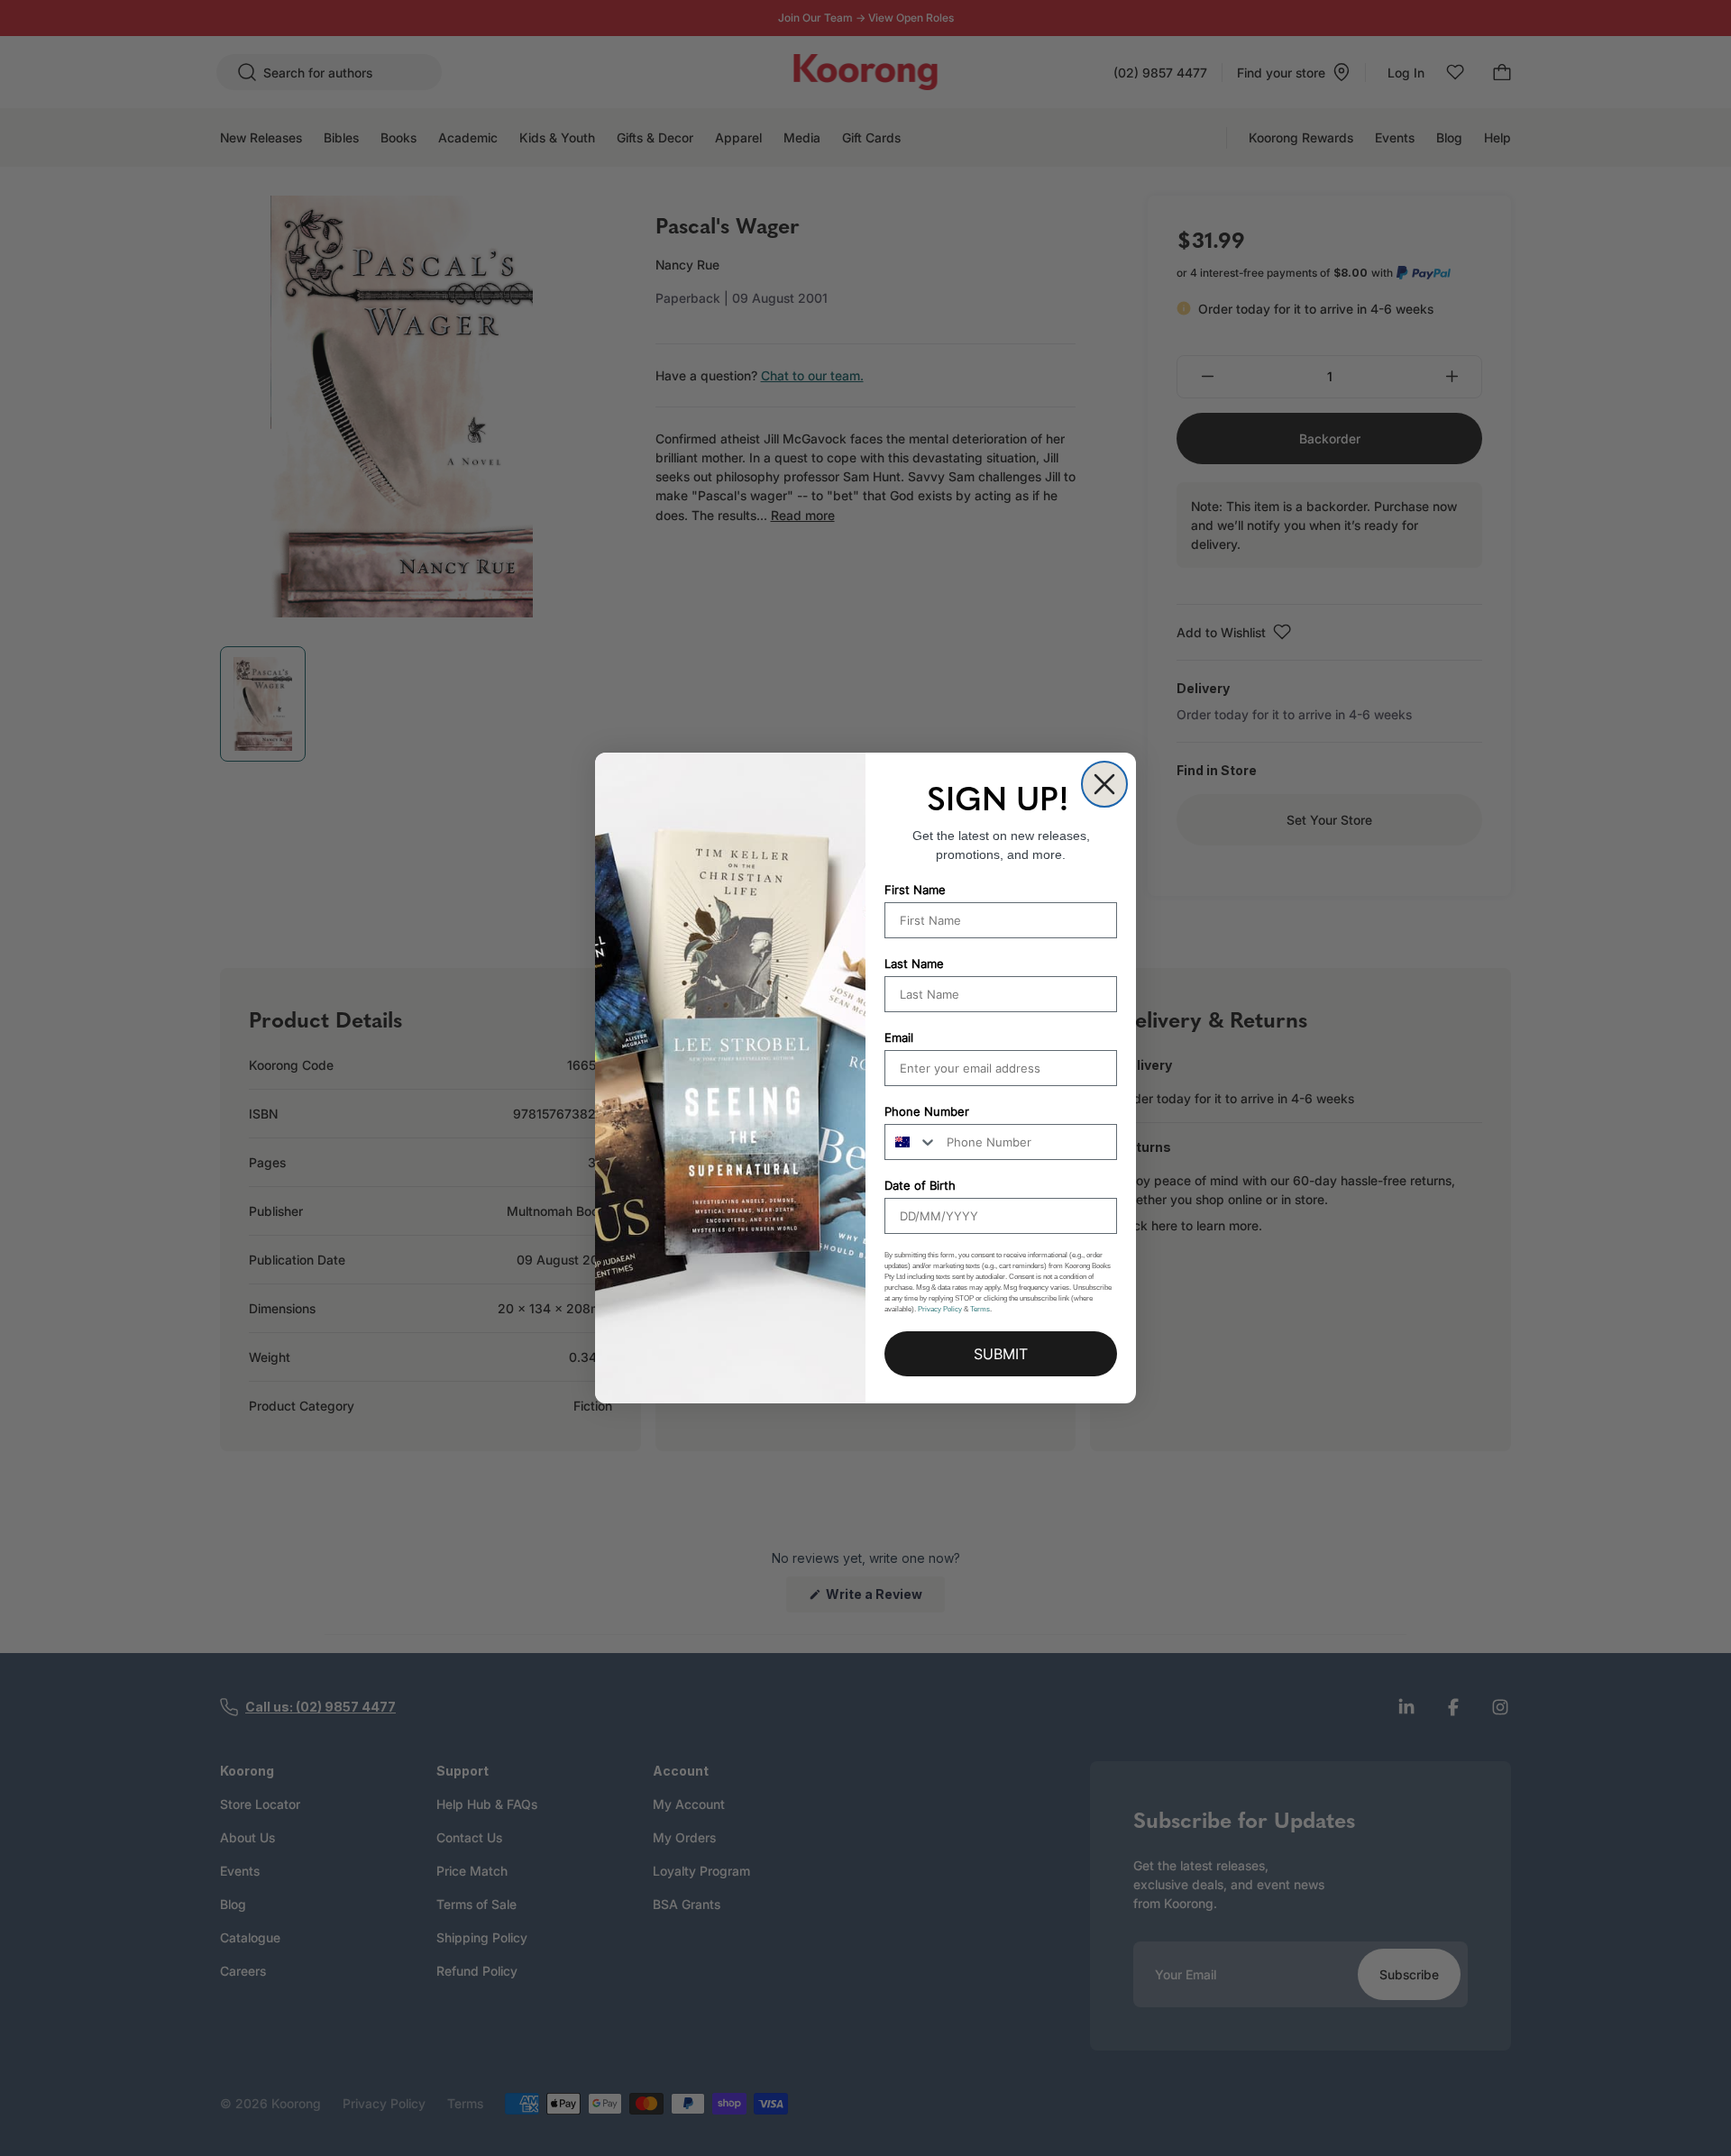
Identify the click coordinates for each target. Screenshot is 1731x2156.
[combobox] (911, 1142)
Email (899, 1037)
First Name (915, 890)
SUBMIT (1001, 1354)
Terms (980, 1309)
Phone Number (927, 1111)
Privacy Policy (940, 1309)
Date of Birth (920, 1185)
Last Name (914, 964)
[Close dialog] (1104, 784)
